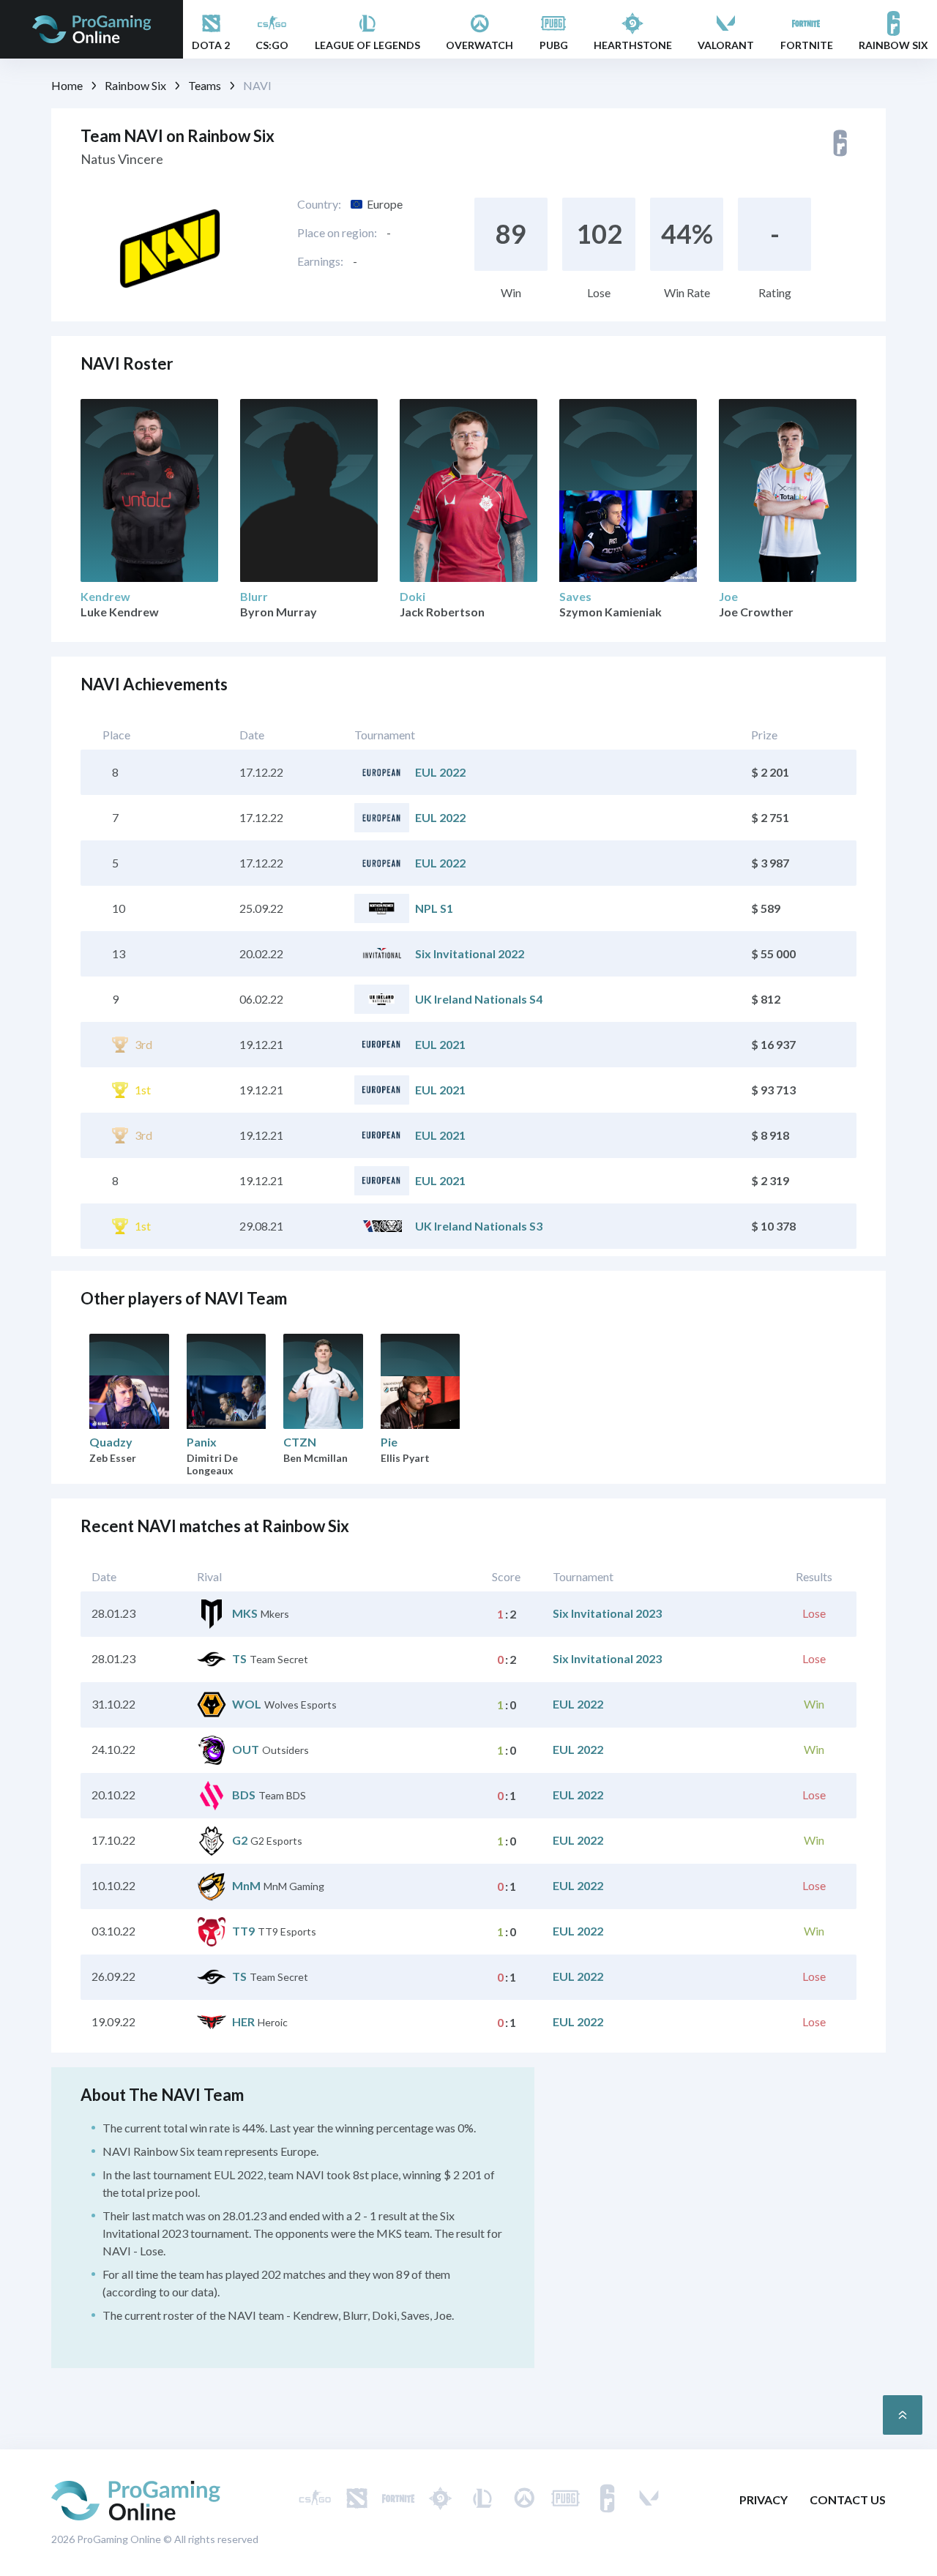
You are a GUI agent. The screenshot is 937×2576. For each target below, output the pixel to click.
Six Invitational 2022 (470, 953)
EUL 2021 (440, 1044)
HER (243, 2021)
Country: (319, 204)
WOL (247, 1704)
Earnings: (320, 261)
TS (239, 1658)
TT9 (243, 1931)
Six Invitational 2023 (607, 1613)
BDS (244, 1795)
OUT (246, 1749)
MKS (245, 1613)
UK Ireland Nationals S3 (479, 1226)
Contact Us (848, 2500)
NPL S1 (434, 908)
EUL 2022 (440, 772)
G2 (240, 1840)
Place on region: (337, 232)
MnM (246, 1885)
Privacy (764, 2500)
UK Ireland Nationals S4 (479, 999)
